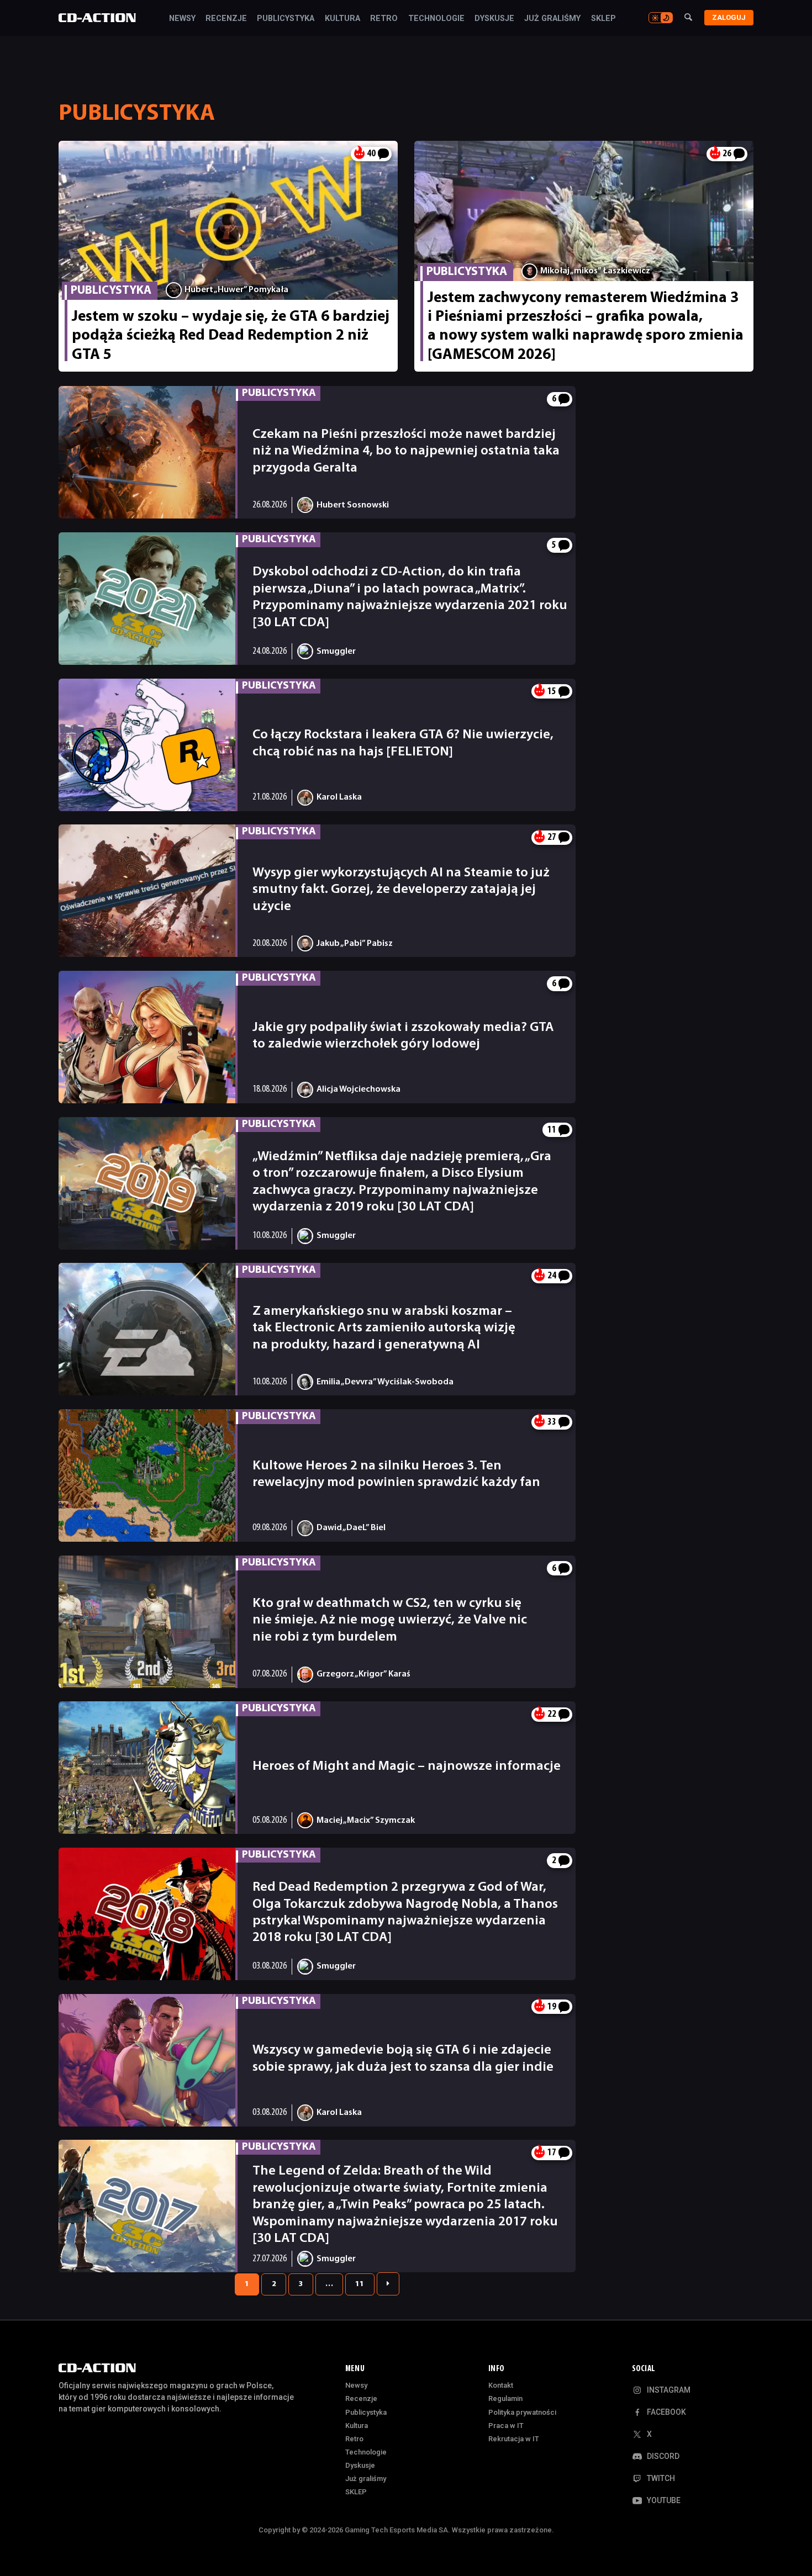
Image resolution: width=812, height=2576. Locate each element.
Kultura (342, 19)
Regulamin (505, 2398)
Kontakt (501, 2385)
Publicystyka (286, 19)
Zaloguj (729, 17)
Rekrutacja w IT (514, 2439)
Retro (384, 19)
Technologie (436, 19)
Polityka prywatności (522, 2412)
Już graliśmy (552, 19)
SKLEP (603, 19)
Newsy (182, 19)
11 (360, 2284)
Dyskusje (494, 19)
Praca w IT (506, 2426)
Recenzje (226, 19)
